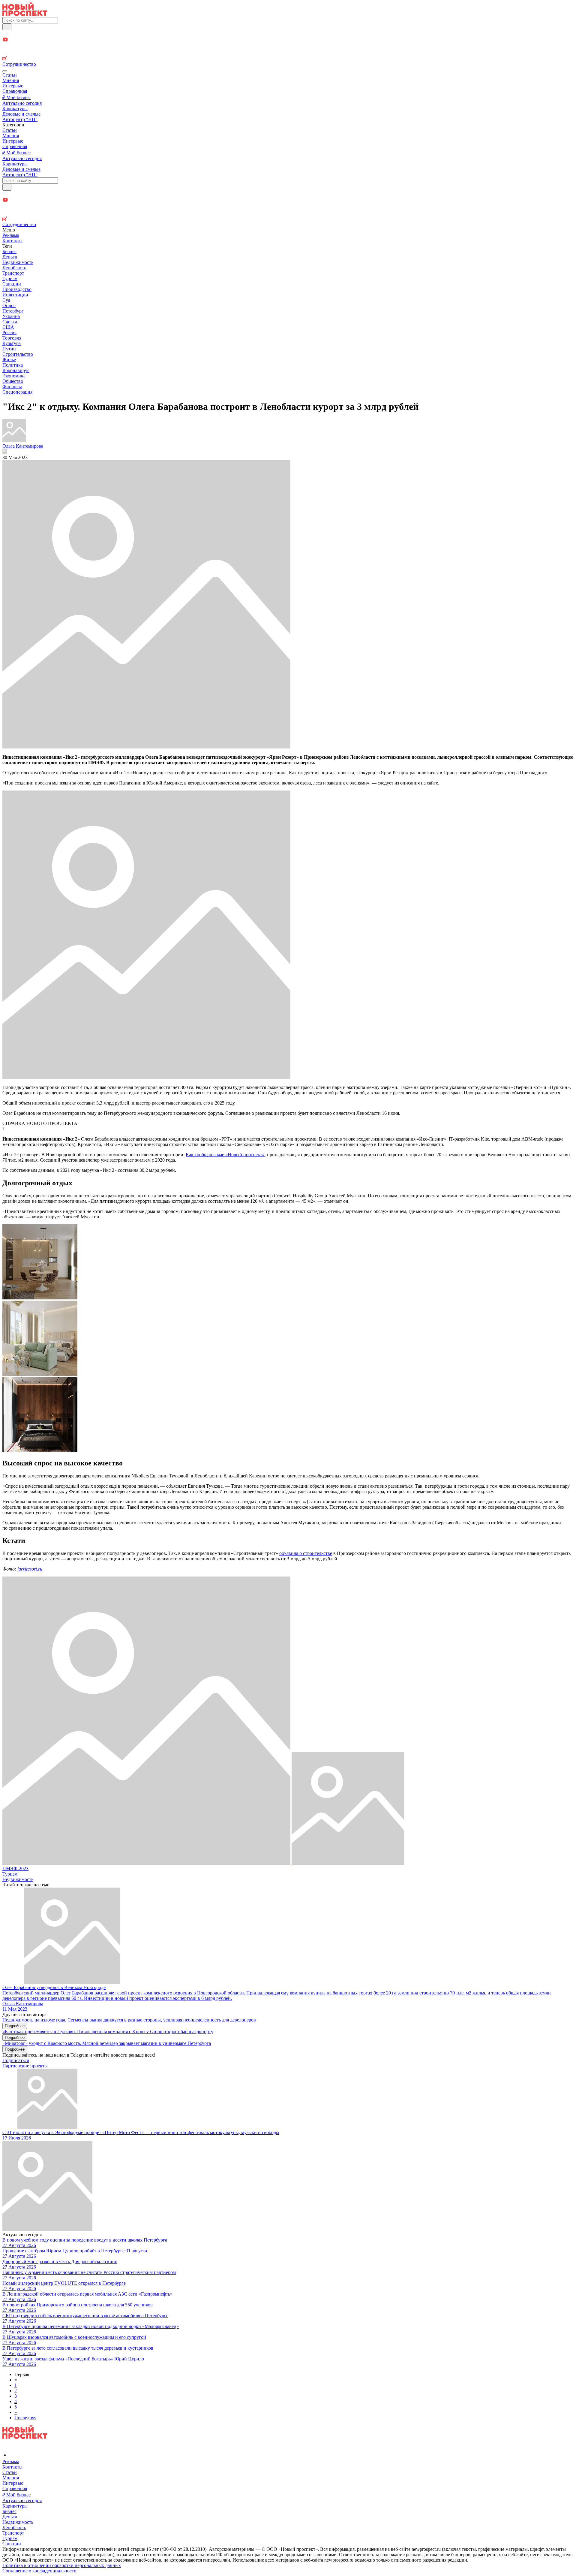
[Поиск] (7, 27)
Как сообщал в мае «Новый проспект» (225, 1155)
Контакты (12, 241)
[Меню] (5, 71)
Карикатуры (15, 109)
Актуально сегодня (22, 103)
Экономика (14, 376)
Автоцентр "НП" (20, 119)
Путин (9, 349)
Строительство (18, 354)
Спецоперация (17, 392)
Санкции (12, 284)
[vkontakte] (288, 53)
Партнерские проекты (25, 2066)
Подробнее (15, 2026)
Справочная (15, 91)
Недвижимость (18, 262)
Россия (9, 333)
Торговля (12, 338)
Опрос (9, 305)
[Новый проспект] (25, 14)
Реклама (11, 235)
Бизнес (9, 251)
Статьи (10, 75)
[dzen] (288, 47)
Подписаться (16, 2060)
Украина (11, 316)
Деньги (10, 257)
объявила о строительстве (306, 1553)
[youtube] (288, 40)
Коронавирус (16, 370)
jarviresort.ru (30, 1569)
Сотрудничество (19, 64)
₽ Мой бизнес (16, 97)
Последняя (25, 2418)
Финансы (12, 387)
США (8, 327)
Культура (12, 343)
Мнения (11, 80)
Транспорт (13, 273)
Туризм (10, 278)
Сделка (10, 322)
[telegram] (288, 33)
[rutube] (288, 59)
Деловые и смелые (21, 114)
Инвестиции (15, 295)
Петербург (13, 311)
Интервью (13, 86)
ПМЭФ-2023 (15, 1869)
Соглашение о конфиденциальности (39, 2571)
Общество (13, 381)
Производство (17, 289)
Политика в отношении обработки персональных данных (62, 2565)
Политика (13, 365)
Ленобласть (14, 268)
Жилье (9, 360)
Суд (6, 300)
